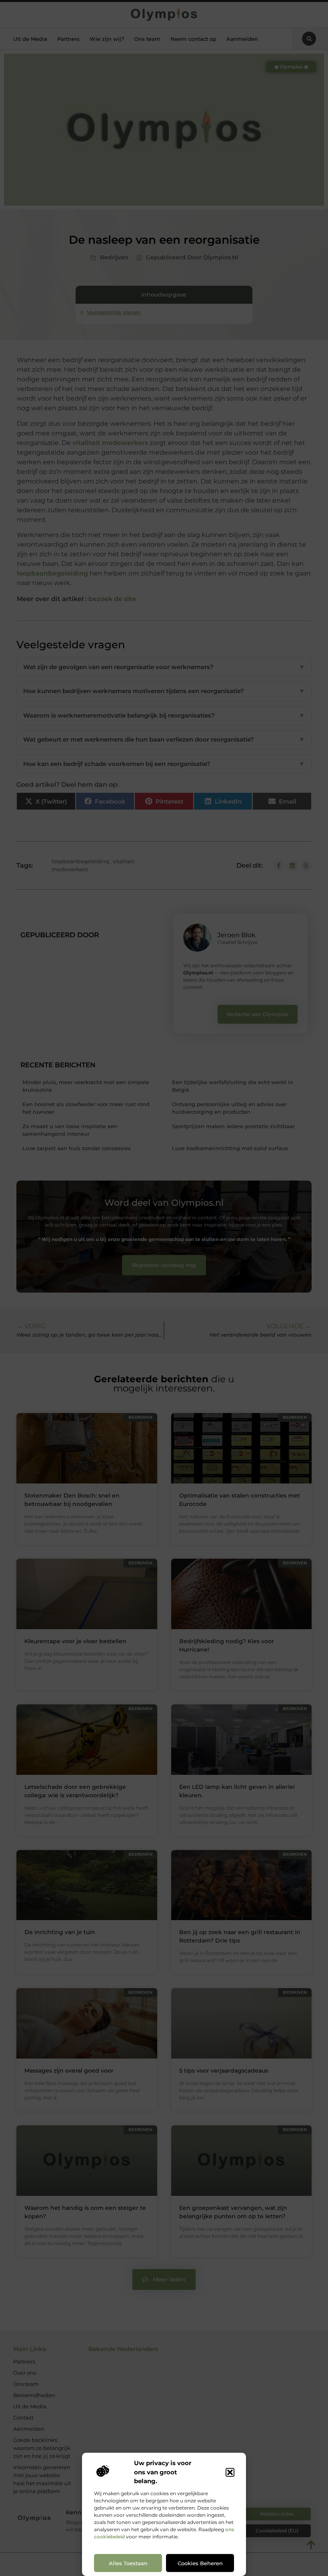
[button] (230, 2472)
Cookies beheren (200, 2563)
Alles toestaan (128, 2563)
